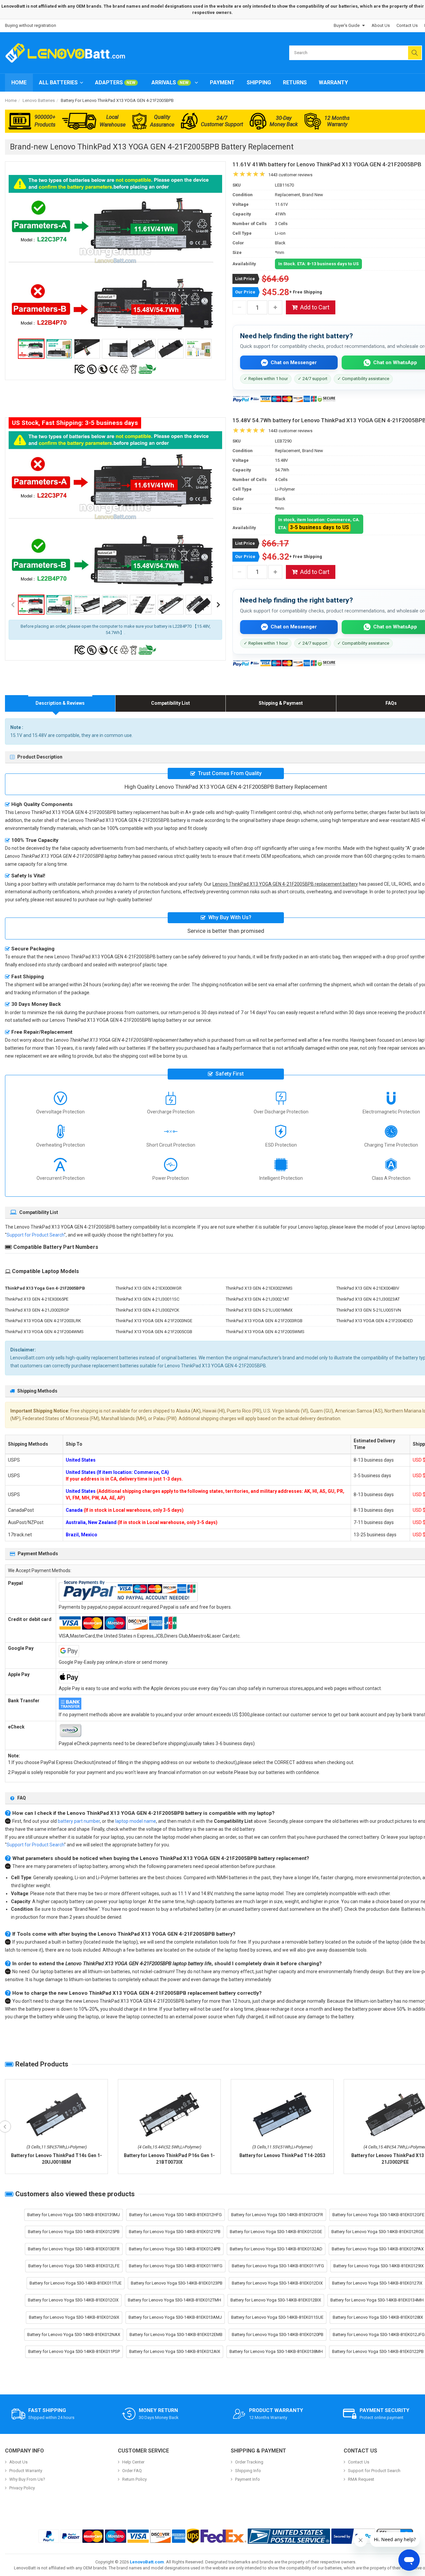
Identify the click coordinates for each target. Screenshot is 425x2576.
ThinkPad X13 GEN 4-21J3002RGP (37, 1310)
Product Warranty (26, 2471)
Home (19, 82)
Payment (222, 82)
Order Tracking (249, 2462)
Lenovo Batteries (39, 100)
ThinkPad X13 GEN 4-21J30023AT (368, 1299)
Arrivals (170, 82)
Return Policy (134, 2479)
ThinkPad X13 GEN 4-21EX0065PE (37, 1299)
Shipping (259, 82)
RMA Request (361, 2479)
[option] (115, 255)
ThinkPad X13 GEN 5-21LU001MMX (259, 1310)
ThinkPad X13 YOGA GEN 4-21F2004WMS (44, 1332)
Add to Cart (315, 307)
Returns (295, 82)
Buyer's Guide (347, 25)
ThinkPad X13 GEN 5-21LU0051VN (369, 1310)
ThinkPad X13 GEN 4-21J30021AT (257, 1299)
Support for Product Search (35, 1235)
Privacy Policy (22, 2488)
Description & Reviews (60, 703)
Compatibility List (170, 703)
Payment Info (248, 2479)
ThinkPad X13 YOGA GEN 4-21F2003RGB (264, 1321)
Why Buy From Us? (27, 2479)
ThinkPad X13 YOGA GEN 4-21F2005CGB (154, 1332)
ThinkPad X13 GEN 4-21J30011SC (147, 1299)
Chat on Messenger (294, 362)
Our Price (245, 292)
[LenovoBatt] (68, 53)
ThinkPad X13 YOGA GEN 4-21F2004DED (375, 1321)
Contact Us (407, 25)
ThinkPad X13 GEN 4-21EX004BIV (368, 1288)
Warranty (333, 82)
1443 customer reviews (290, 175)
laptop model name (136, 1821)
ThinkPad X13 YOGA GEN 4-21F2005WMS (265, 1332)
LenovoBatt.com (147, 2562)
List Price (245, 279)
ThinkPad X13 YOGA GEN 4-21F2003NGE (154, 1321)
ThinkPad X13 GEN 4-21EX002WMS (259, 1288)
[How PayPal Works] (353, 2536)
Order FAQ (132, 2471)
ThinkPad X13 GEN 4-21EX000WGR (149, 1288)
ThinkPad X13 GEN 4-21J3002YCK (147, 1310)
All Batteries (58, 82)
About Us (381, 25)
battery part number (79, 1821)
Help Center (133, 2462)
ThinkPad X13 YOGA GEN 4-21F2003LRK (43, 1321)
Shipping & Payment (281, 703)
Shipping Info (248, 2471)
